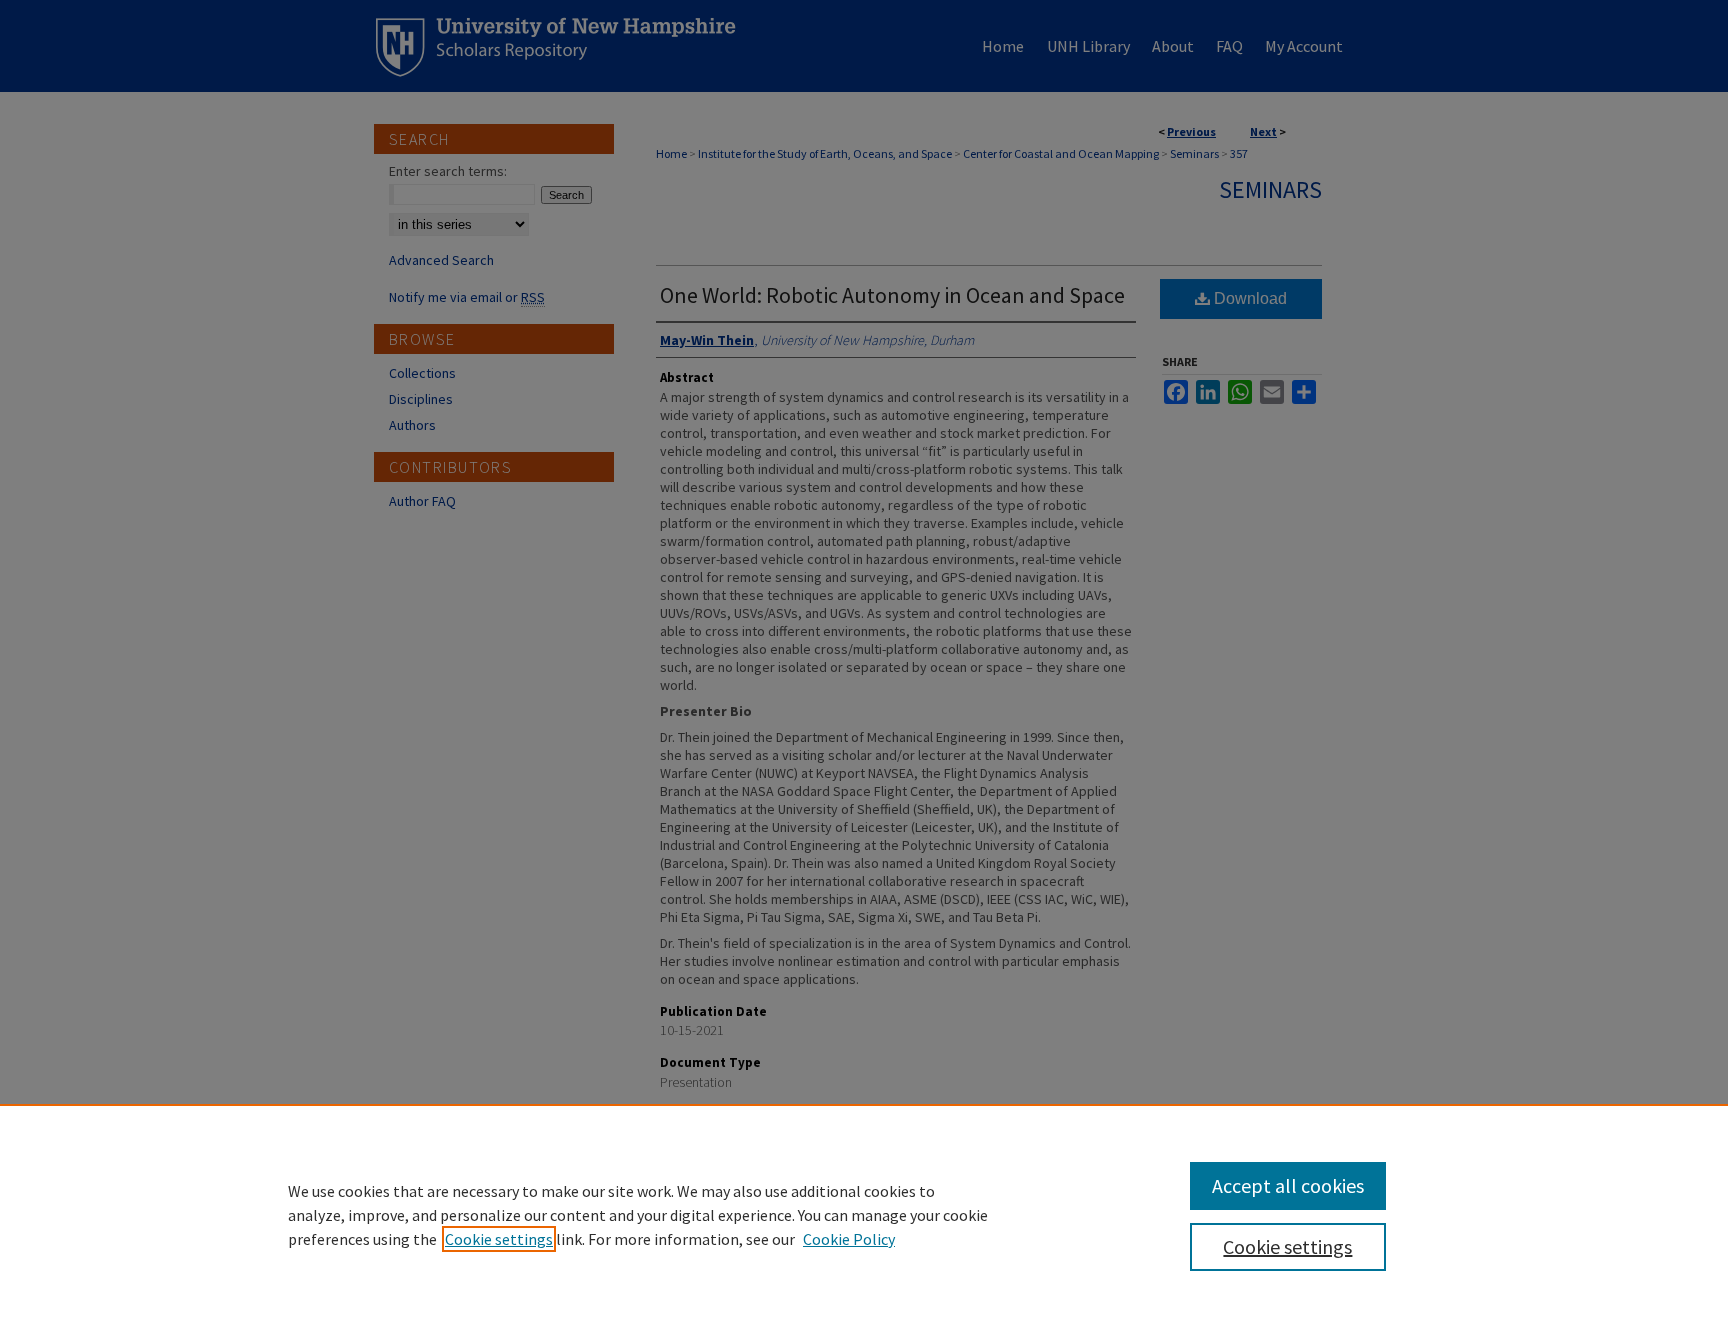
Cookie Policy (849, 1239)
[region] (864, 1214)
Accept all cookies (1288, 1185)
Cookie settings (499, 1239)
